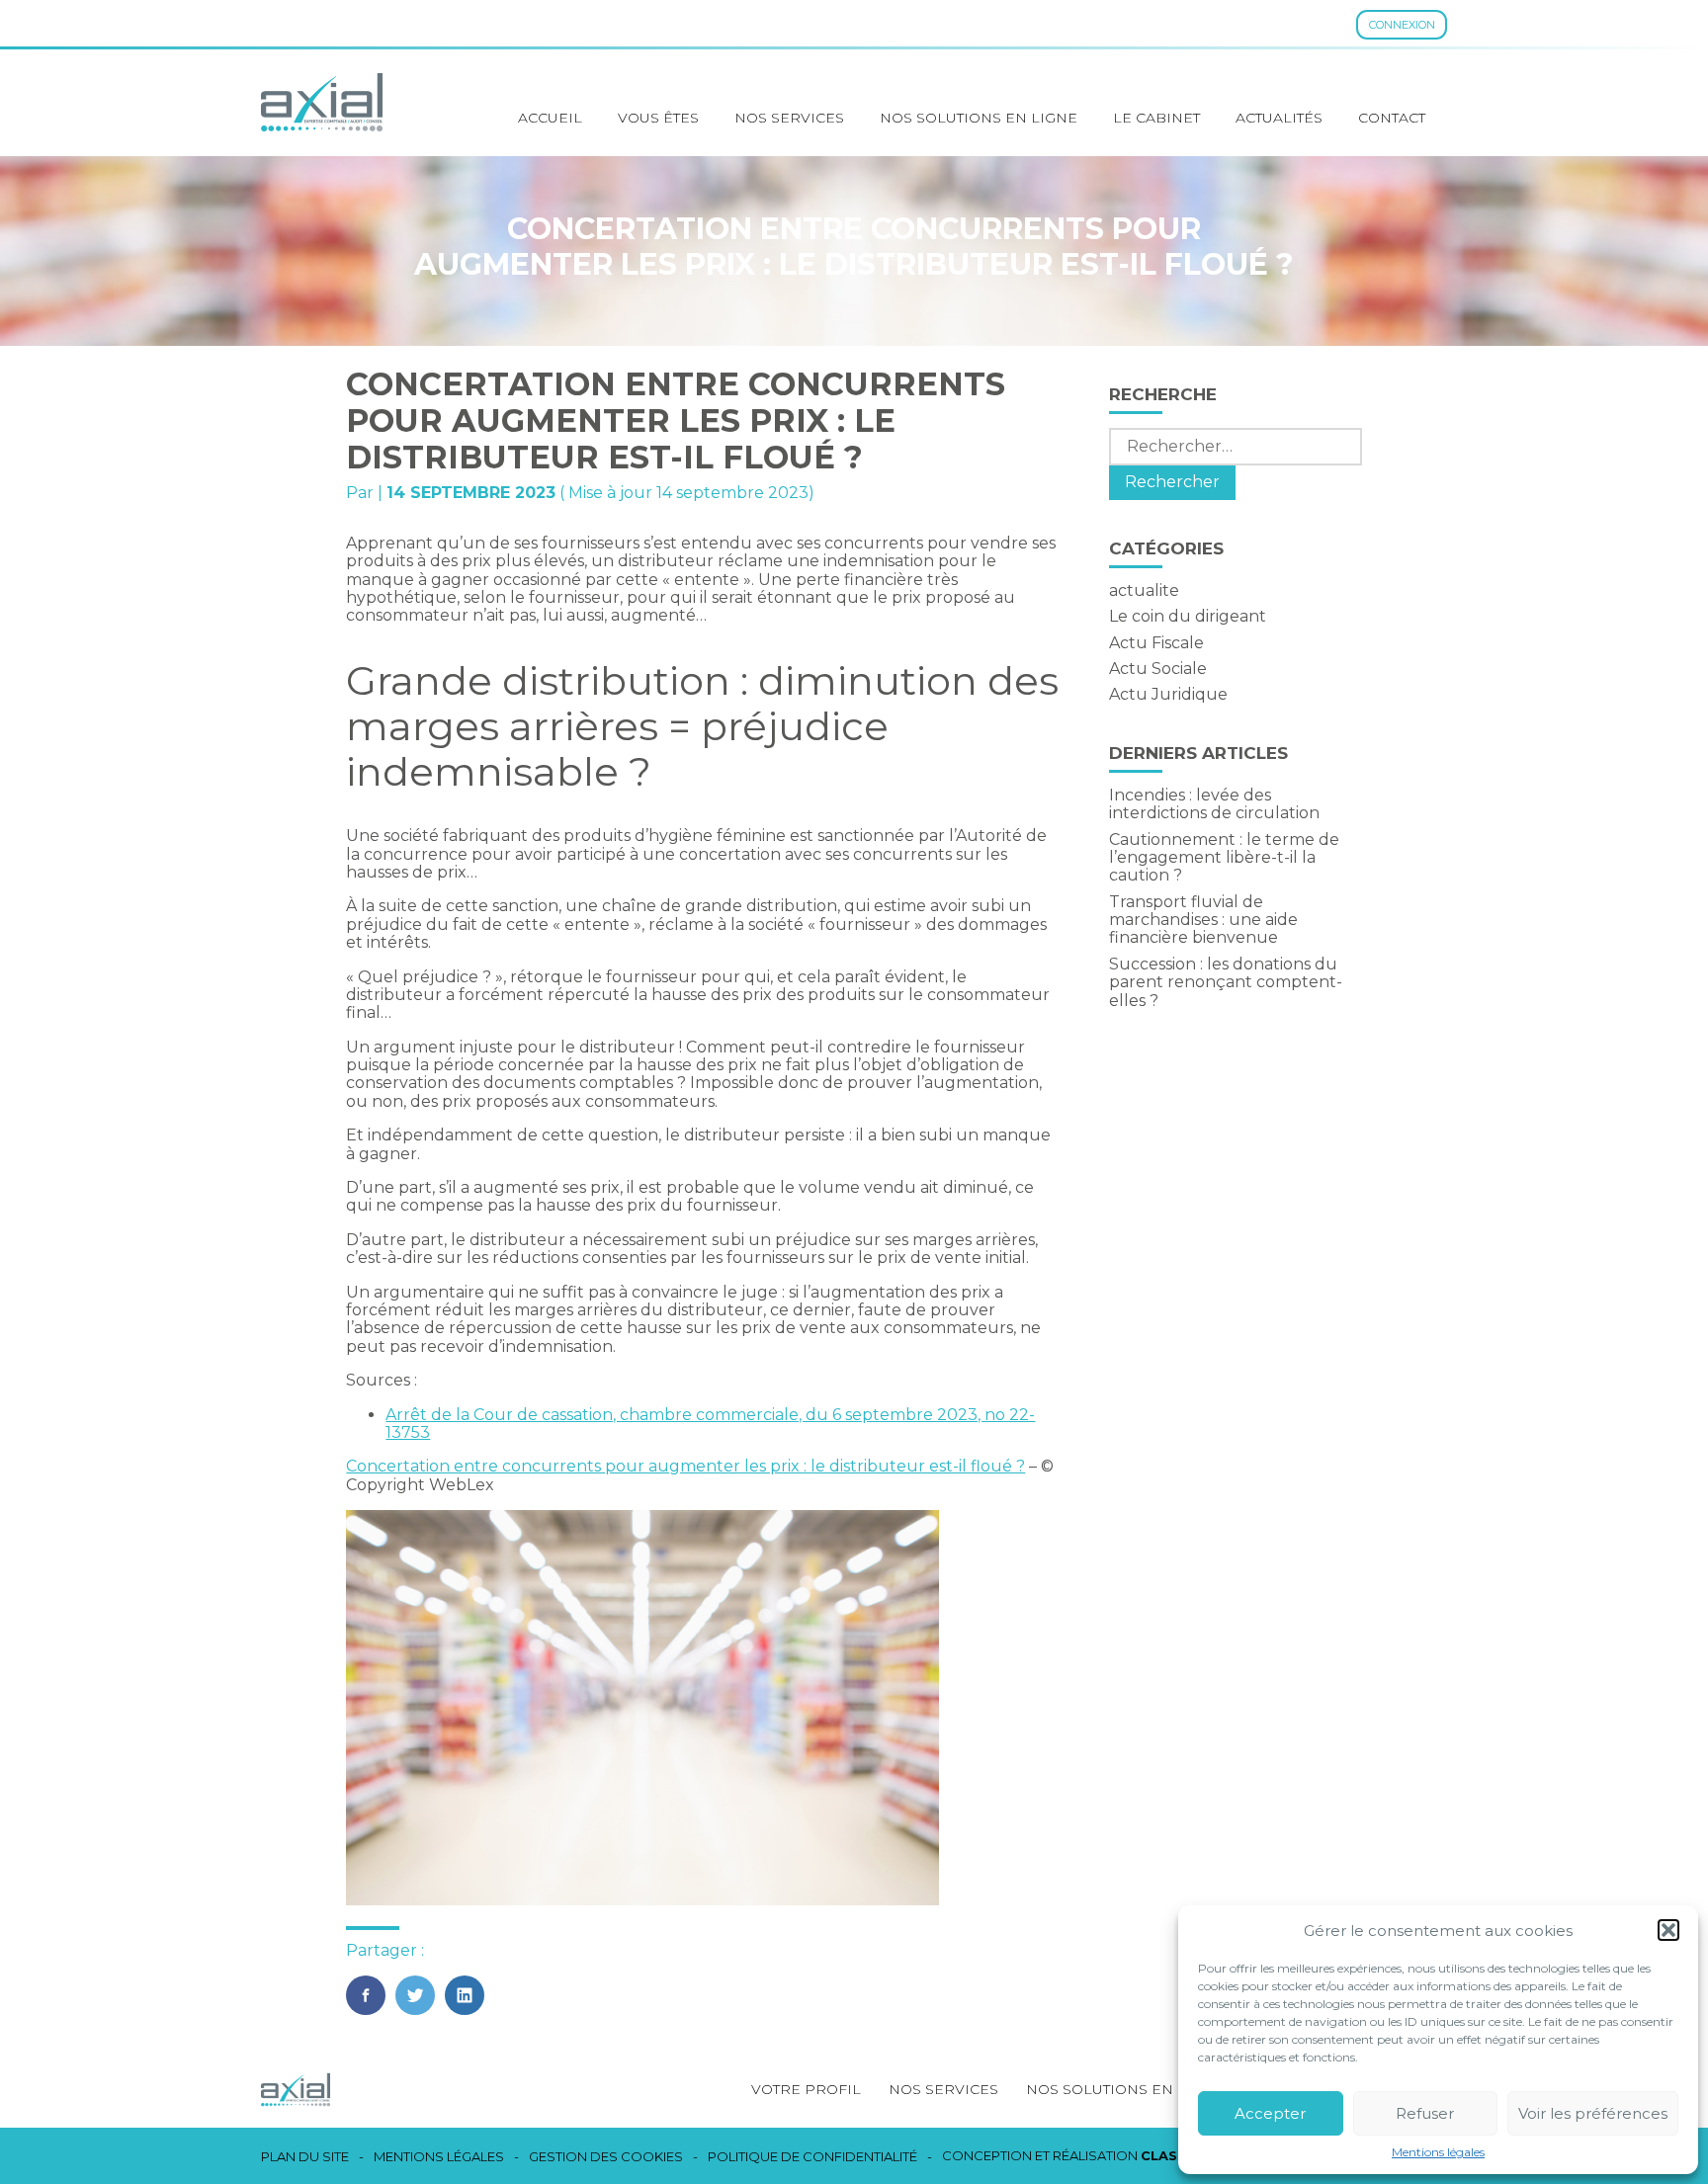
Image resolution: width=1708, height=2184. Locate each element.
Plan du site (305, 2157)
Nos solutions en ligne (979, 118)
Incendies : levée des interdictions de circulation (1214, 804)
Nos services (789, 118)
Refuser (1425, 2113)
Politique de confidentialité (812, 2157)
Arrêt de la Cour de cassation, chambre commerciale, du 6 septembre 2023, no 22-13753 (710, 1424)
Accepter (1270, 2113)
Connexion (1402, 25)
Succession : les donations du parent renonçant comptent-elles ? (1226, 982)
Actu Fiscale (1156, 643)
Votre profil (806, 2089)
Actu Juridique (1168, 694)
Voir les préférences (1593, 2113)
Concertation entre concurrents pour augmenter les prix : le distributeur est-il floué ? (685, 1466)
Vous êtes (658, 118)
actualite (1144, 590)
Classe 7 (1174, 2155)
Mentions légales (1438, 2152)
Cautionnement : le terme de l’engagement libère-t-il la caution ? (1224, 858)
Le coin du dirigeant (1188, 616)
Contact (1392, 118)
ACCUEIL (550, 118)
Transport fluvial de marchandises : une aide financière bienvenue (1203, 920)
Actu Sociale (1158, 669)
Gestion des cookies (606, 2157)
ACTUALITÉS (1279, 118)
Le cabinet (1156, 118)
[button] (1668, 1930)
